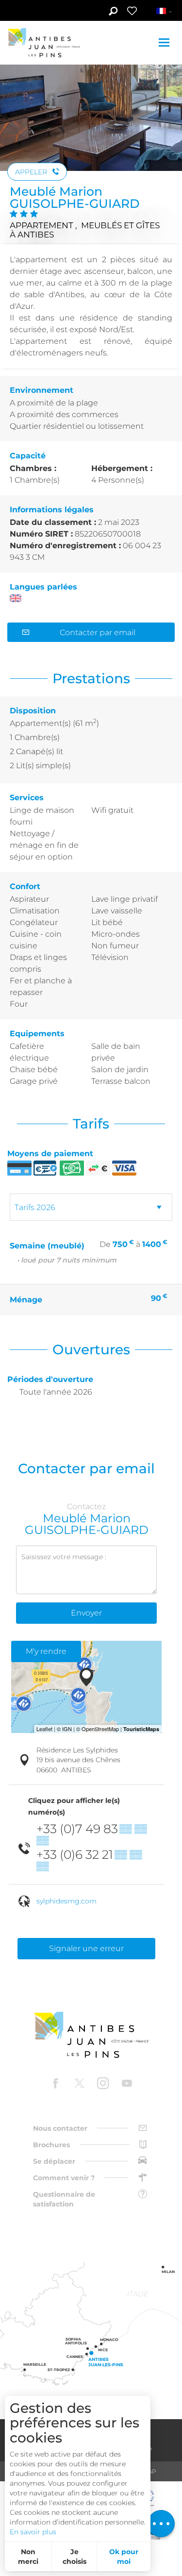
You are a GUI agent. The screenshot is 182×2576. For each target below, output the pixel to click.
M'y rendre (46, 1651)
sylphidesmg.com (66, 1901)
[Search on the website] (113, 12)
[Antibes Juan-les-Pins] (91, 2035)
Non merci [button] (28, 2557)
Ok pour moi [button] (124, 2557)
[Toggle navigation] (165, 42)
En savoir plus (33, 2532)
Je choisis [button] (74, 2557)
